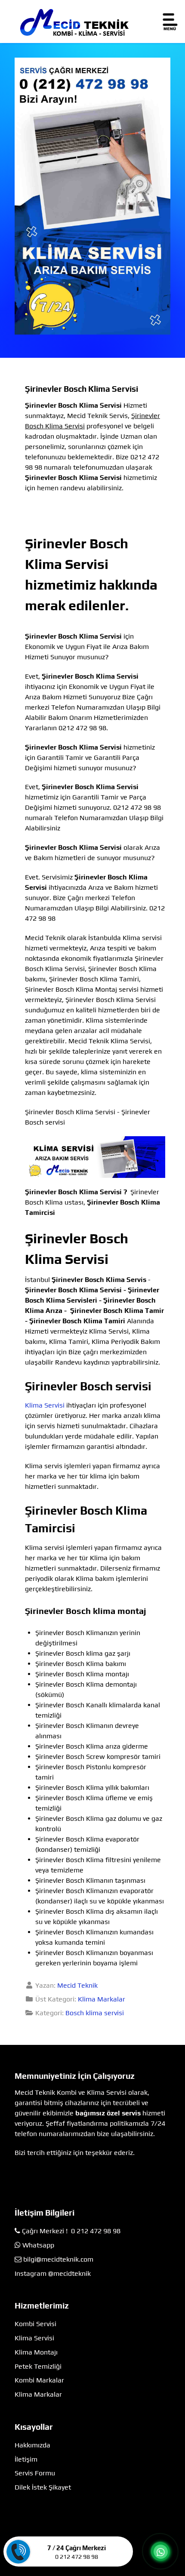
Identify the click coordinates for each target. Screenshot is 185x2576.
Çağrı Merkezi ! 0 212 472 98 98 (71, 2231)
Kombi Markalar (39, 2380)
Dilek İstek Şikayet (43, 2487)
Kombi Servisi (35, 2324)
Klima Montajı (36, 2352)
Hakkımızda (32, 2445)
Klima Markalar (102, 1999)
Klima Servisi (45, 1405)
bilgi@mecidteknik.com (58, 2259)
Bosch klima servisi (95, 2013)
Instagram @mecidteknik (53, 2273)
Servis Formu (35, 2473)
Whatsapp (38, 2245)
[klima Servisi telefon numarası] (92, 195)
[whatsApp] (160, 2552)
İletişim (26, 2459)
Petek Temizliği (38, 2366)
